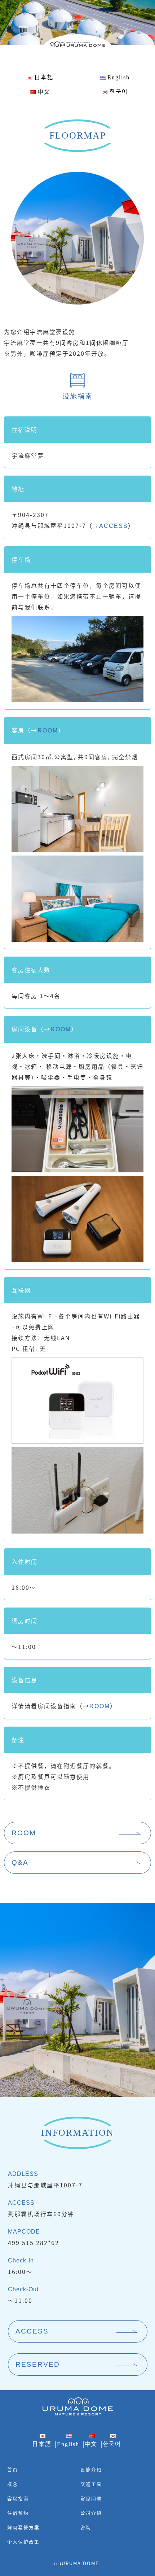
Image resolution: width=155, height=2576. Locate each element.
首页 (13, 2469)
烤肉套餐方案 (23, 2527)
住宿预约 (18, 2513)
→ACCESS (110, 526)
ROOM (48, 731)
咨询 (86, 2527)
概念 (13, 2484)
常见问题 (91, 2498)
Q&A (20, 1862)
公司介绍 (91, 2513)
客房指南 (18, 2498)
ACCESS (32, 2331)
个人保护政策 (23, 2542)
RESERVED (38, 2364)
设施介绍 (91, 2469)
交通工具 (91, 2484)
